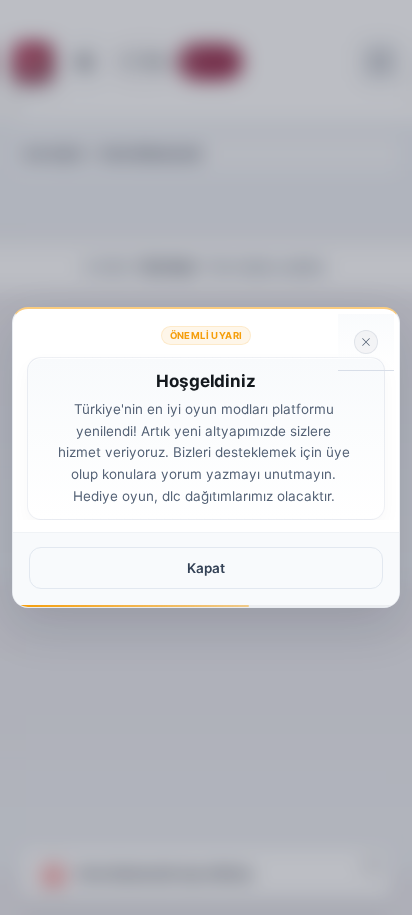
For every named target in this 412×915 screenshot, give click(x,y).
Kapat (206, 568)
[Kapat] (366, 342)
